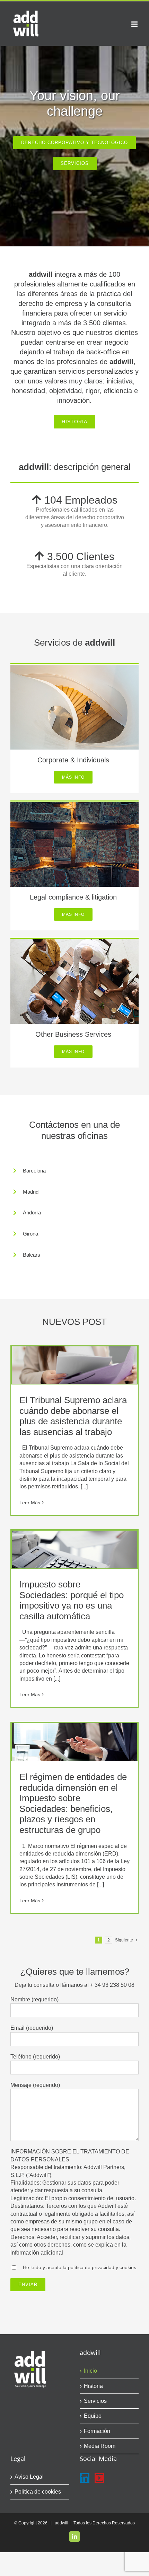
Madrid (31, 1192)
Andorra (32, 1212)
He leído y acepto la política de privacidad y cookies (80, 2267)
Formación (97, 2431)
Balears (32, 1255)
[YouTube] (99, 2478)
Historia (93, 2386)
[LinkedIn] (85, 2478)
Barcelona (34, 1171)
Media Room (100, 2446)
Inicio (90, 2371)
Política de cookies (38, 2492)
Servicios (95, 2401)
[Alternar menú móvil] (135, 24)
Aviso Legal (29, 2477)
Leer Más (30, 1503)
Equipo (93, 2416)
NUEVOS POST (74, 1322)
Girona (30, 1234)
